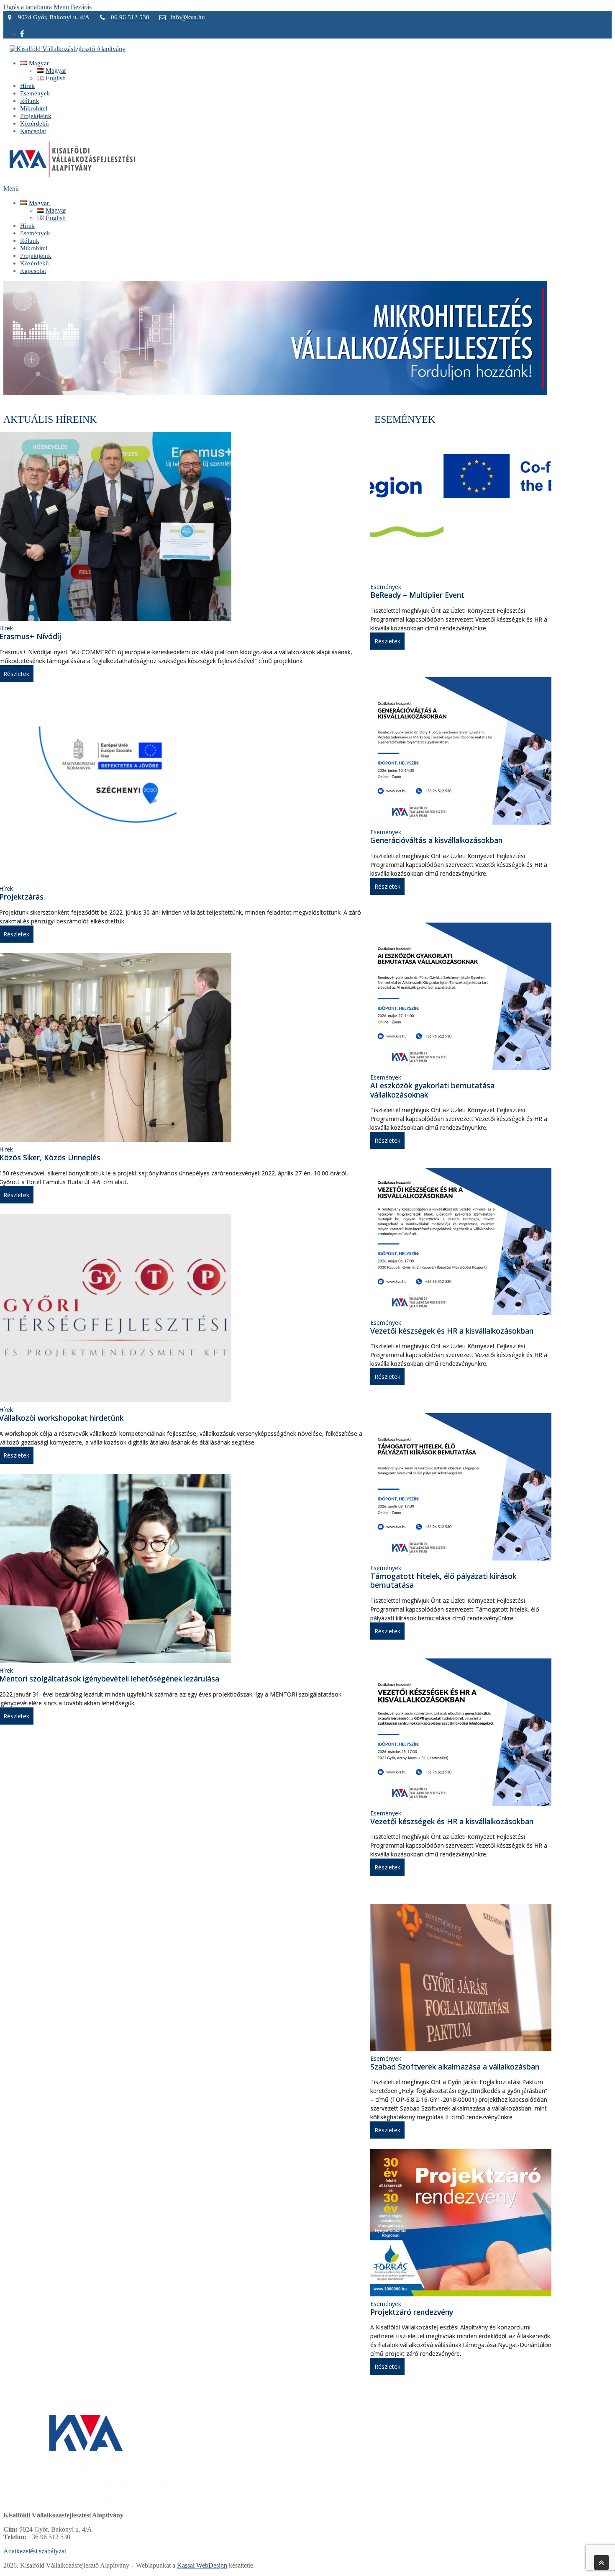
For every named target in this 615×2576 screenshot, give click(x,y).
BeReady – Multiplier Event (417, 595)
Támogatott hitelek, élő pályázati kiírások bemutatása (443, 1581)
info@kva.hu (188, 17)
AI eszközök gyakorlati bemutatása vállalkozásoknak (432, 1090)
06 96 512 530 (130, 17)
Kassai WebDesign (202, 2565)
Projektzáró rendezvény (412, 2312)
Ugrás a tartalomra (28, 7)
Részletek (387, 641)
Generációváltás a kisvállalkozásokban (436, 840)
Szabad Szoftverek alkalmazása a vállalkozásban (455, 2067)
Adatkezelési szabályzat (35, 2551)
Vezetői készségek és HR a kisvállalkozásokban (452, 1331)
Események (386, 587)
